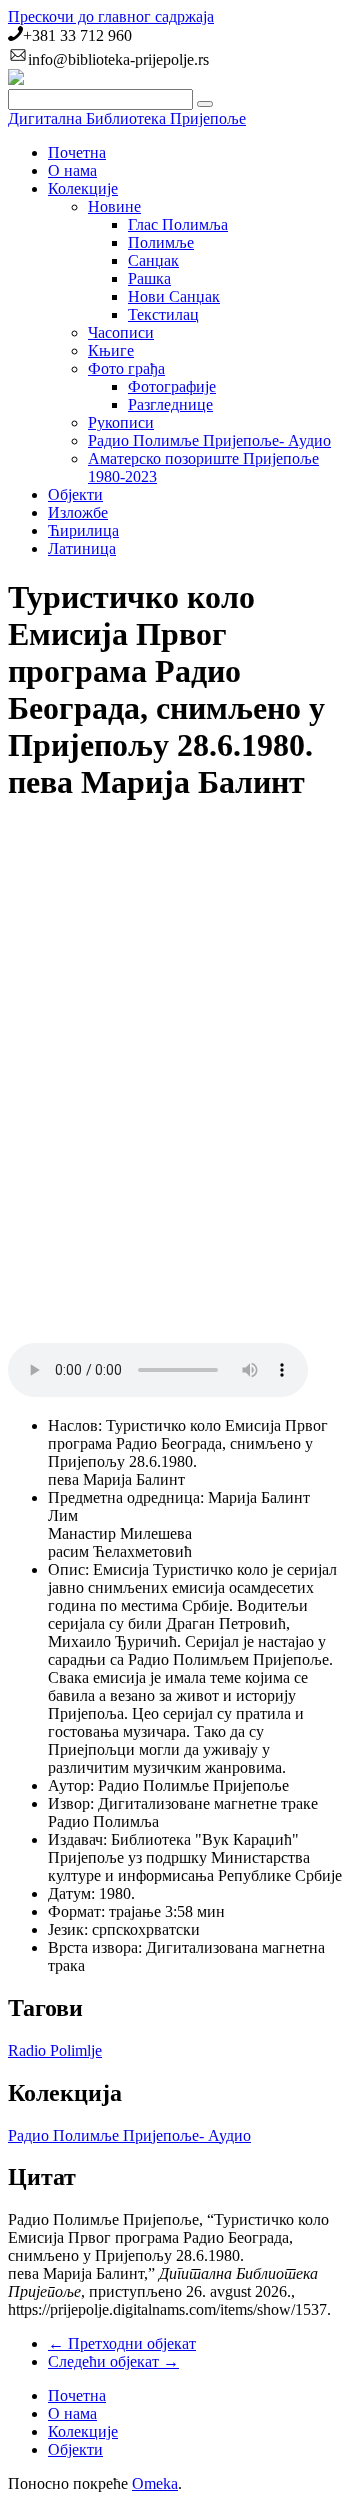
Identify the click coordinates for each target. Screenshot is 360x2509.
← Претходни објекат (122, 2343)
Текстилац (163, 314)
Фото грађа (126, 368)
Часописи (121, 332)
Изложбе (78, 512)
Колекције (83, 188)
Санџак (153, 260)
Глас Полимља (178, 224)
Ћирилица (83, 530)
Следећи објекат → (113, 2361)
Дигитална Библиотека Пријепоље (127, 118)
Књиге (111, 350)
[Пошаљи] (205, 104)
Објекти (75, 494)
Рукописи (121, 422)
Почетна (77, 152)
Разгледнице (170, 404)
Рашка (149, 278)
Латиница (82, 548)
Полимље (161, 242)
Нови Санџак (174, 296)
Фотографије (172, 386)
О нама (72, 170)
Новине (114, 206)
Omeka (155, 2483)
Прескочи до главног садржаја (111, 16)
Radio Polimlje (55, 2050)
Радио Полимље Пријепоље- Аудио (209, 440)
